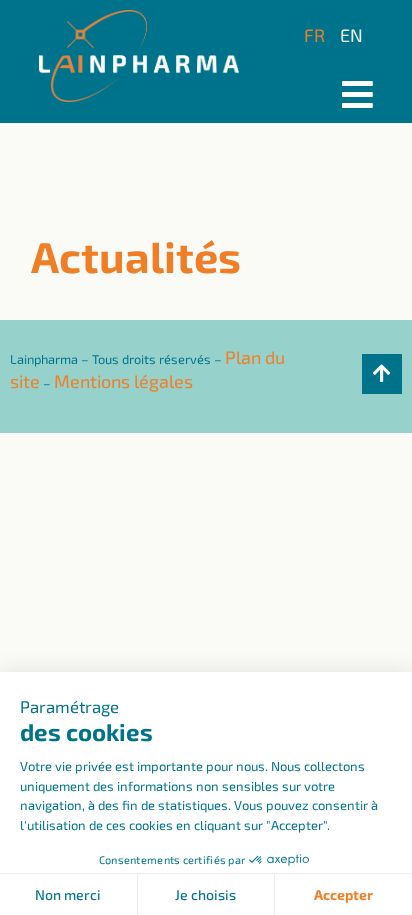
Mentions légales (123, 381)
